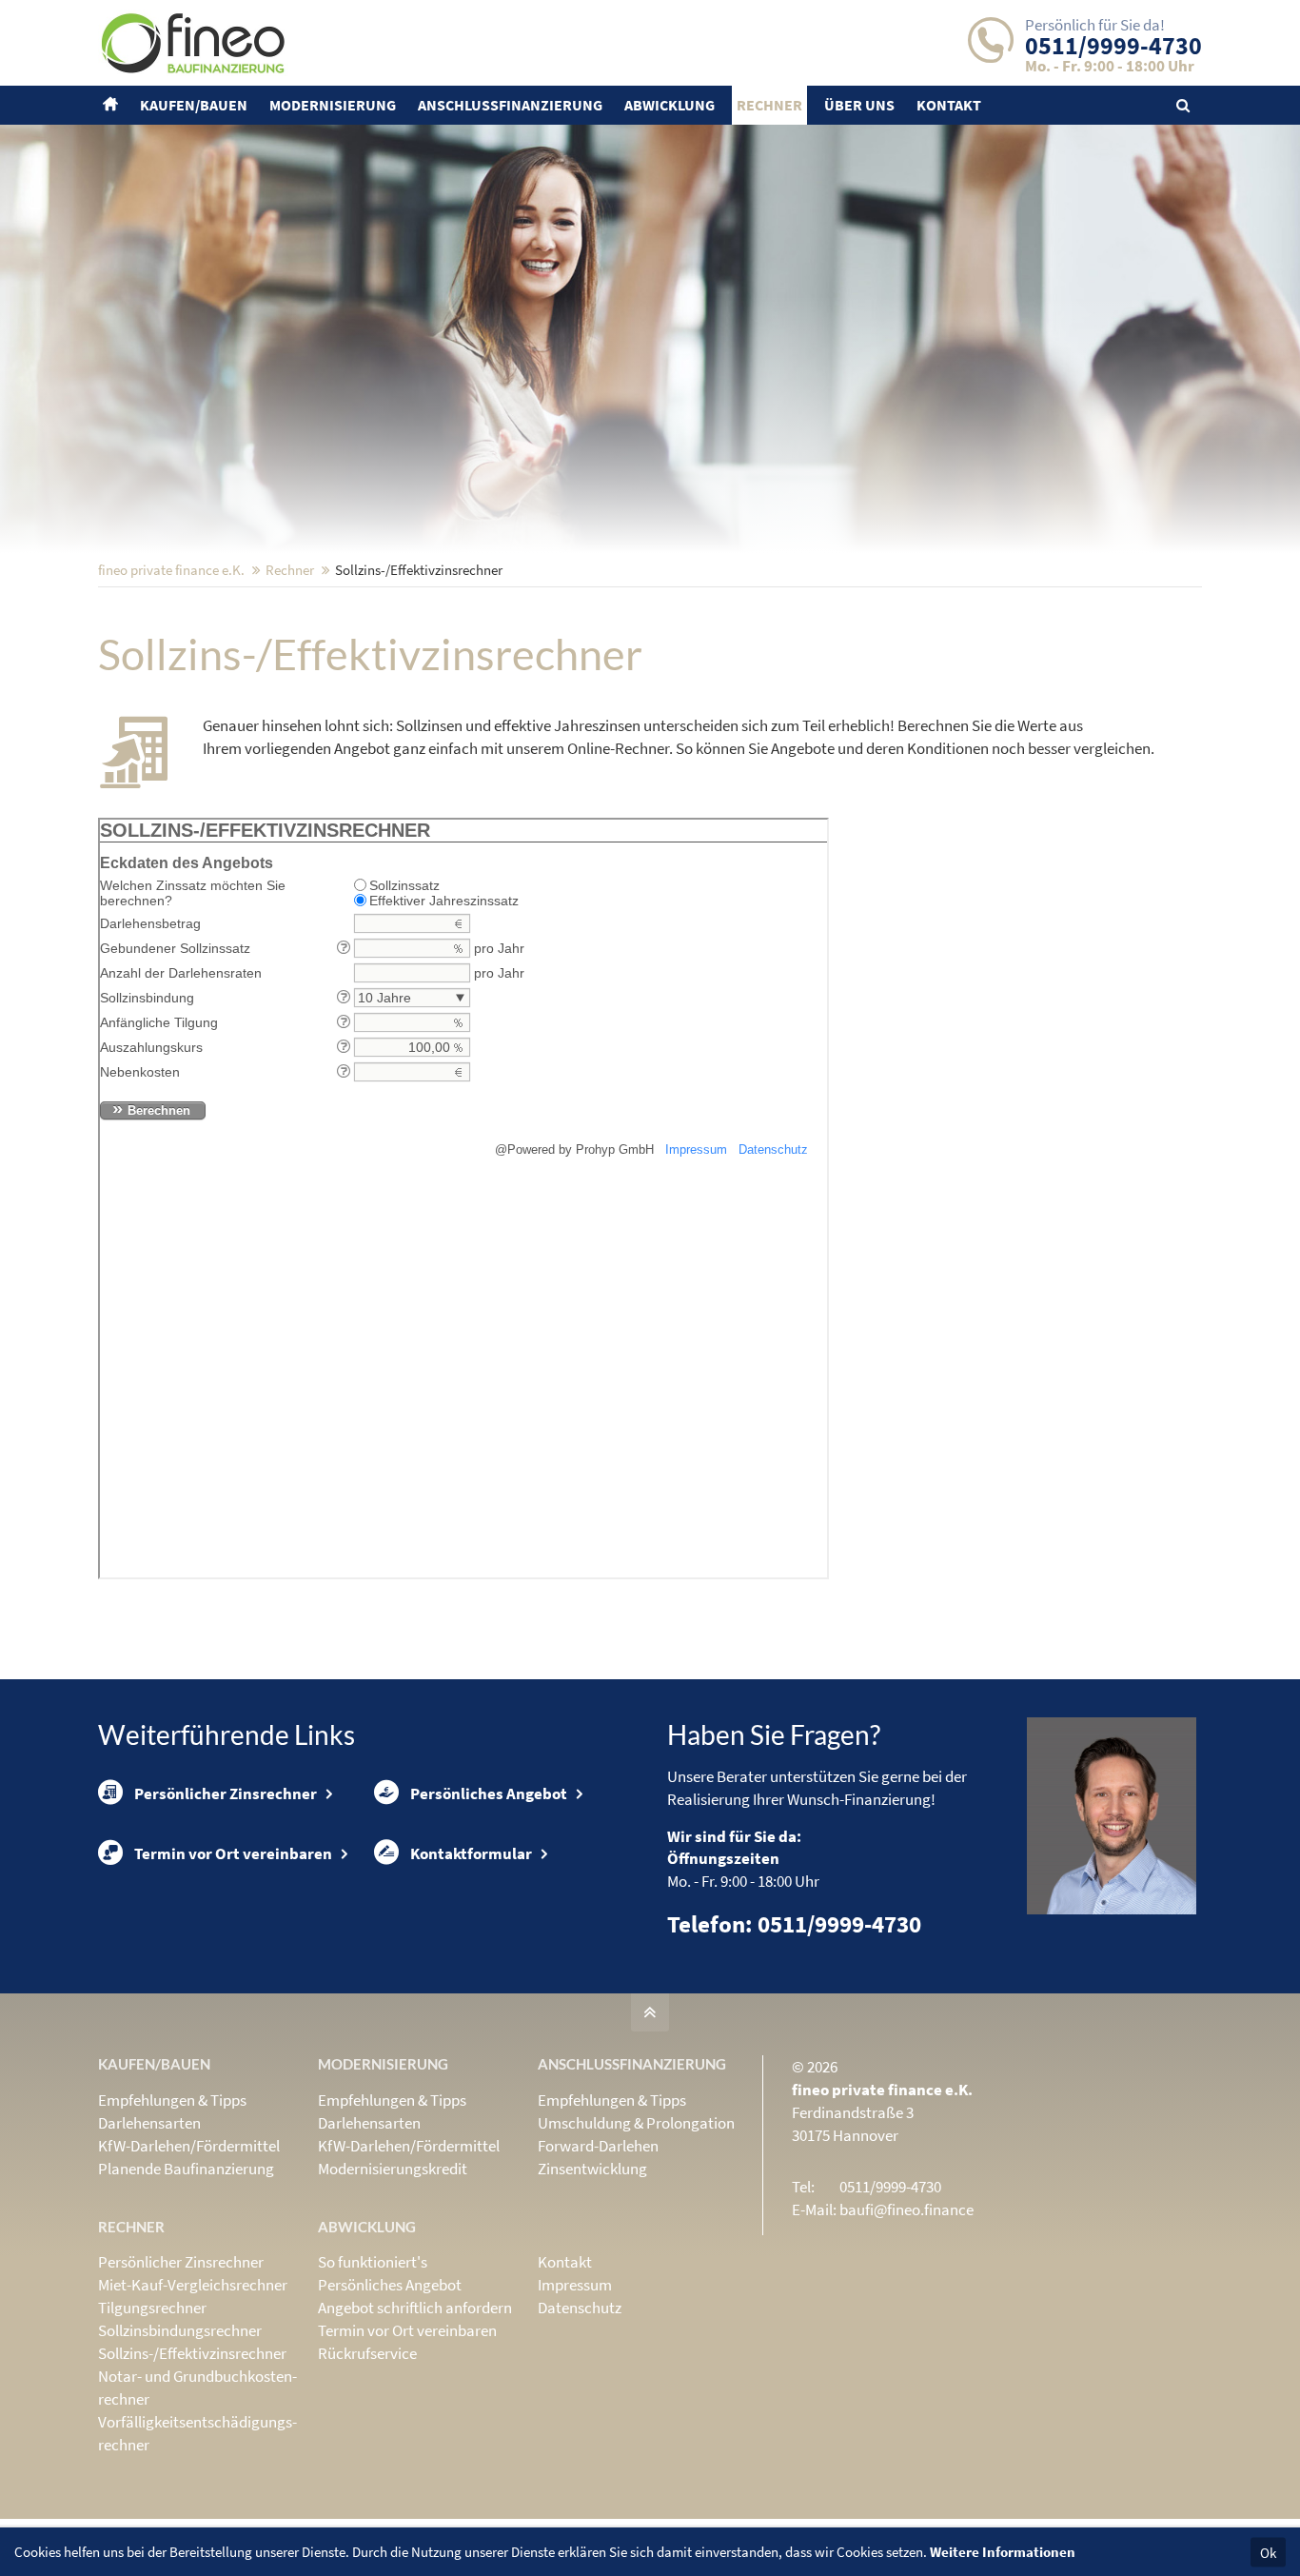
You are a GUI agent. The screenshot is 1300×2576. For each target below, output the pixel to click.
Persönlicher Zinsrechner (226, 1793)
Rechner (290, 570)
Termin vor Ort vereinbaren (233, 1853)
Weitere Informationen (1003, 2552)
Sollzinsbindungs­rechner (180, 2330)
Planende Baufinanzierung (186, 2169)
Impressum (575, 2285)
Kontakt (565, 2262)
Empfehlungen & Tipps (172, 2100)
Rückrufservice (367, 2353)
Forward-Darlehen (598, 2146)
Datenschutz (580, 2308)
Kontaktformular (471, 1853)
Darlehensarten (149, 2123)
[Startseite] (113, 105)
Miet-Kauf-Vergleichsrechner (193, 2285)
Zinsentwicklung (592, 2169)
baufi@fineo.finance (906, 2209)
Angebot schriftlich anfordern (415, 2308)
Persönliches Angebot (489, 1793)
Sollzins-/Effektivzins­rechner (192, 2353)
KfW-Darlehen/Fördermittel (189, 2146)
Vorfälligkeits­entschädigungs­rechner (197, 2433)
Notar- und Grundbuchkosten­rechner (197, 2388)
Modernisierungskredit (393, 2169)
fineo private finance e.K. (171, 570)
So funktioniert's (373, 2262)
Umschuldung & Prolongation (636, 2123)
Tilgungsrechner (152, 2308)
